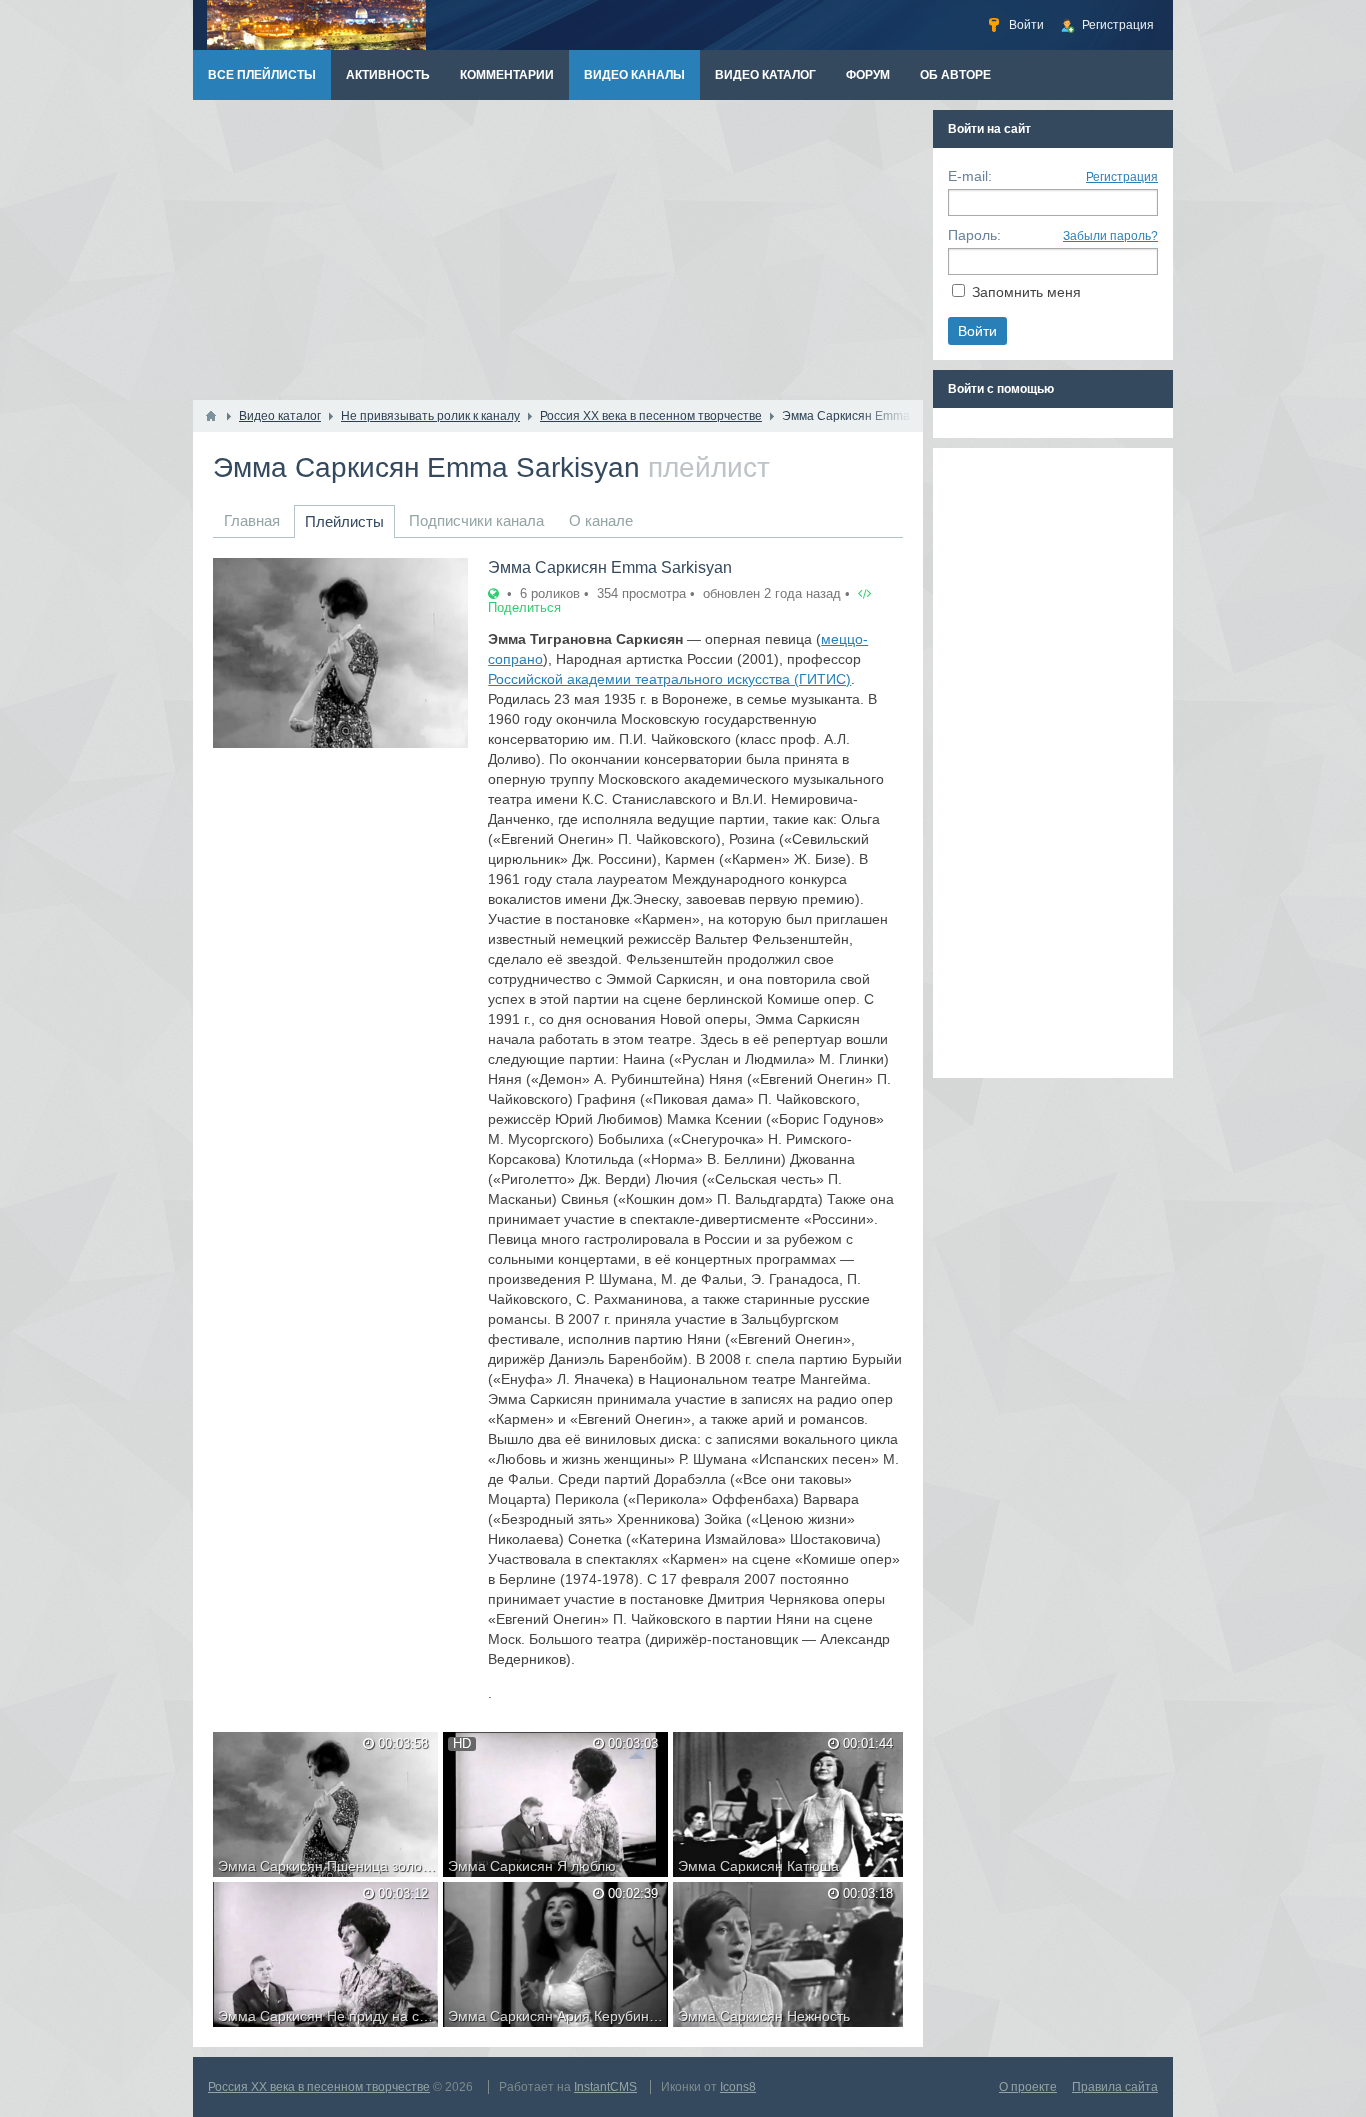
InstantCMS (605, 2087)
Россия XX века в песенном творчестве (319, 2087)
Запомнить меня (1026, 292)
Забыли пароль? (1110, 236)
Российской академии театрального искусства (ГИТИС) (669, 679)
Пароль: (974, 235)
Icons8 (738, 2087)
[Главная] (211, 416)
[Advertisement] (558, 250)
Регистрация (1122, 177)
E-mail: (970, 176)
